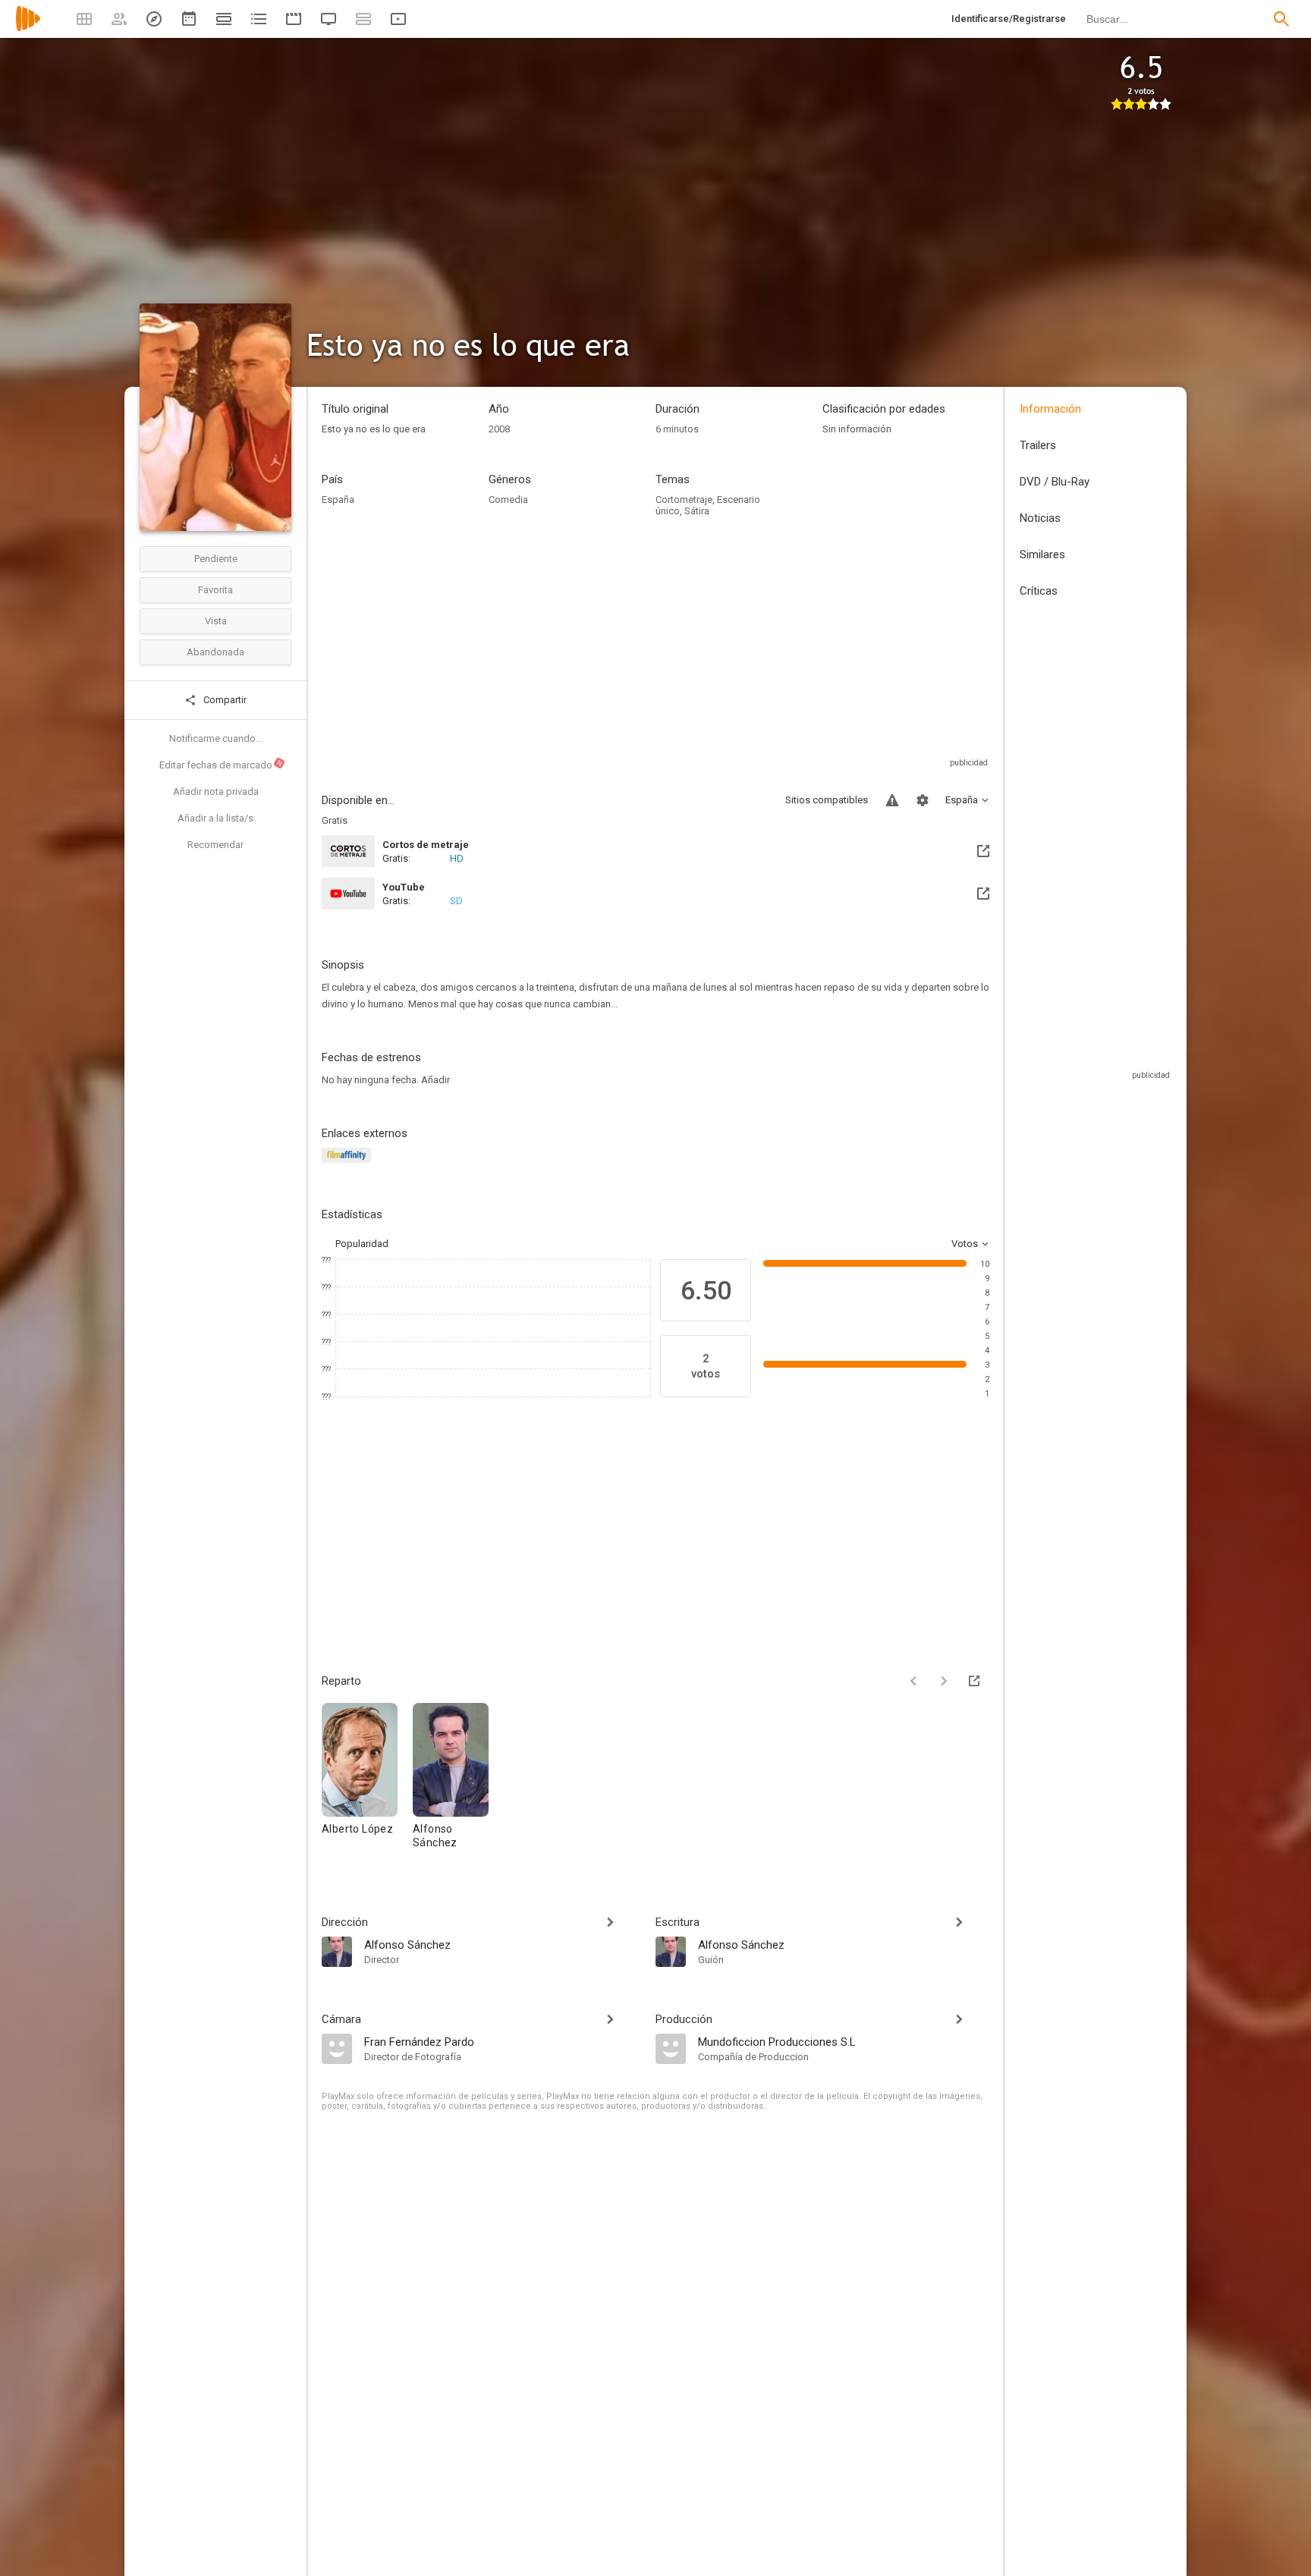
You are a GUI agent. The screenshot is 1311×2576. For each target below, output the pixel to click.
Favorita (215, 590)
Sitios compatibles (827, 800)
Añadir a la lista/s (215, 818)
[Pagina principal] (28, 28)
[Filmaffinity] (349, 1164)
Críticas (1039, 591)
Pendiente (216, 559)
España (338, 499)
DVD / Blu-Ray (1055, 482)
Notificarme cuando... (216, 738)
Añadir (435, 1080)
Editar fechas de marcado (222, 765)
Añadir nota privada (216, 792)
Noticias (1040, 518)
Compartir (224, 700)
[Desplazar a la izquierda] (913, 1681)
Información (1050, 409)
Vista (216, 621)
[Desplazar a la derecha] (944, 1681)
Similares (1042, 554)
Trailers (1038, 445)
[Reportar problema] (892, 800)
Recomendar (215, 845)
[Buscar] (1281, 19)
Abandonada (215, 652)
